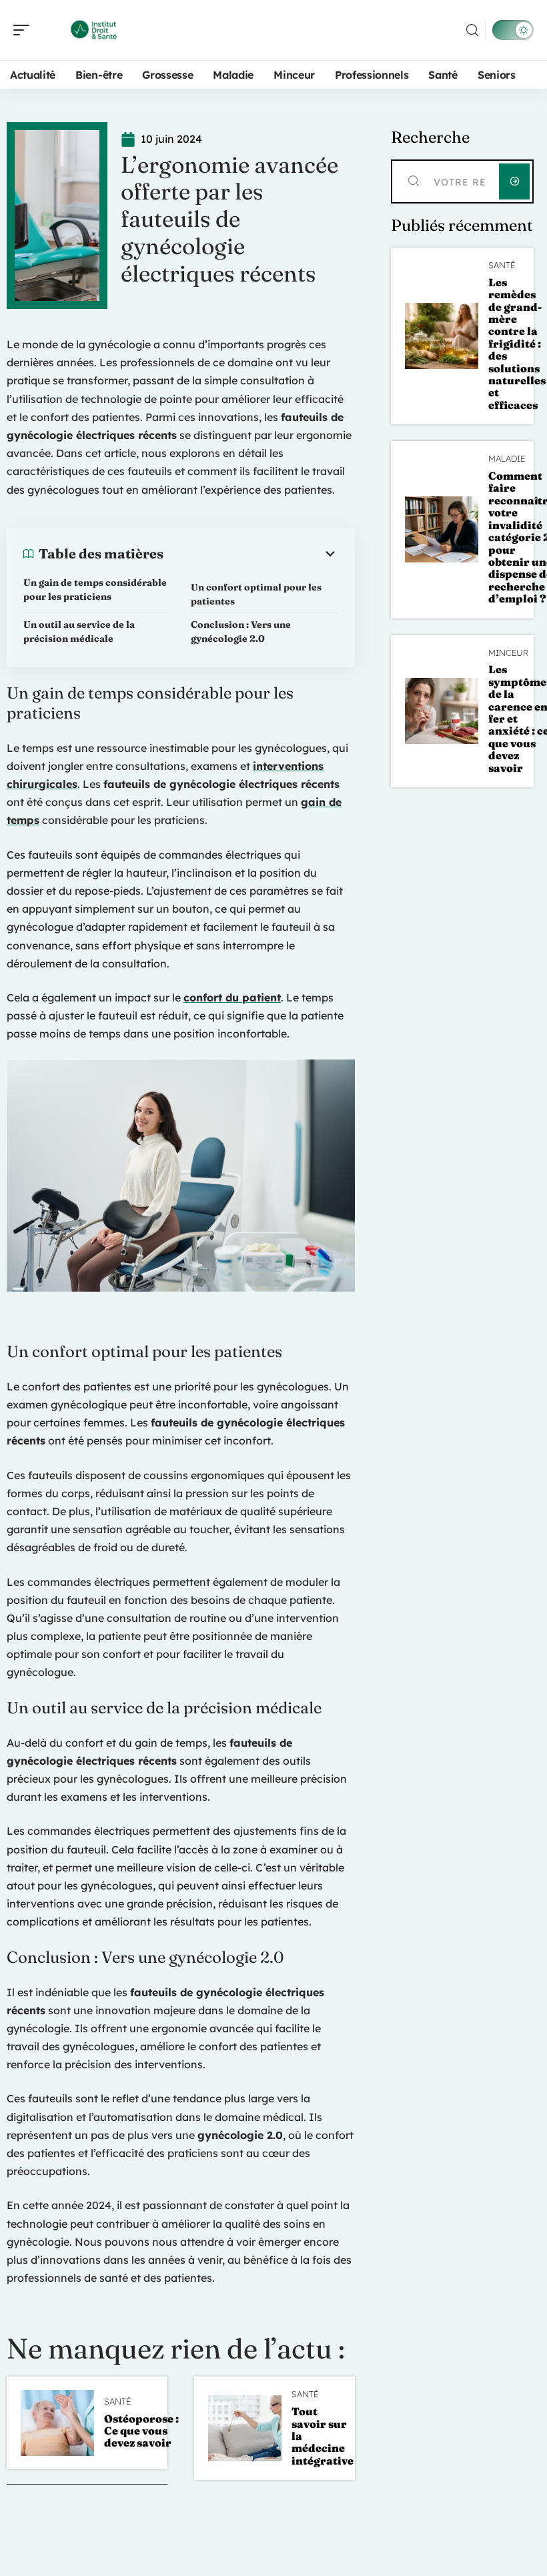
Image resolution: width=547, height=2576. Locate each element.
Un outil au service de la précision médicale (79, 631)
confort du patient (232, 997)
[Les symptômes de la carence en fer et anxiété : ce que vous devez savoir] (442, 711)
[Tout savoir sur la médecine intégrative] (245, 2428)
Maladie (507, 459)
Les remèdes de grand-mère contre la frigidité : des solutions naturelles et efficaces (517, 344)
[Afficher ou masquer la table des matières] (251, 554)
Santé (117, 2402)
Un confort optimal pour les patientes (256, 594)
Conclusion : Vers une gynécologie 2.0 (241, 631)
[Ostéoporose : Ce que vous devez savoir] (57, 2423)
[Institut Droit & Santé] (96, 30)
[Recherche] (472, 30)
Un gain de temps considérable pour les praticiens (95, 589)
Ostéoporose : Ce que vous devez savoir (141, 2431)
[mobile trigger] (25, 30)
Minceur (508, 653)
